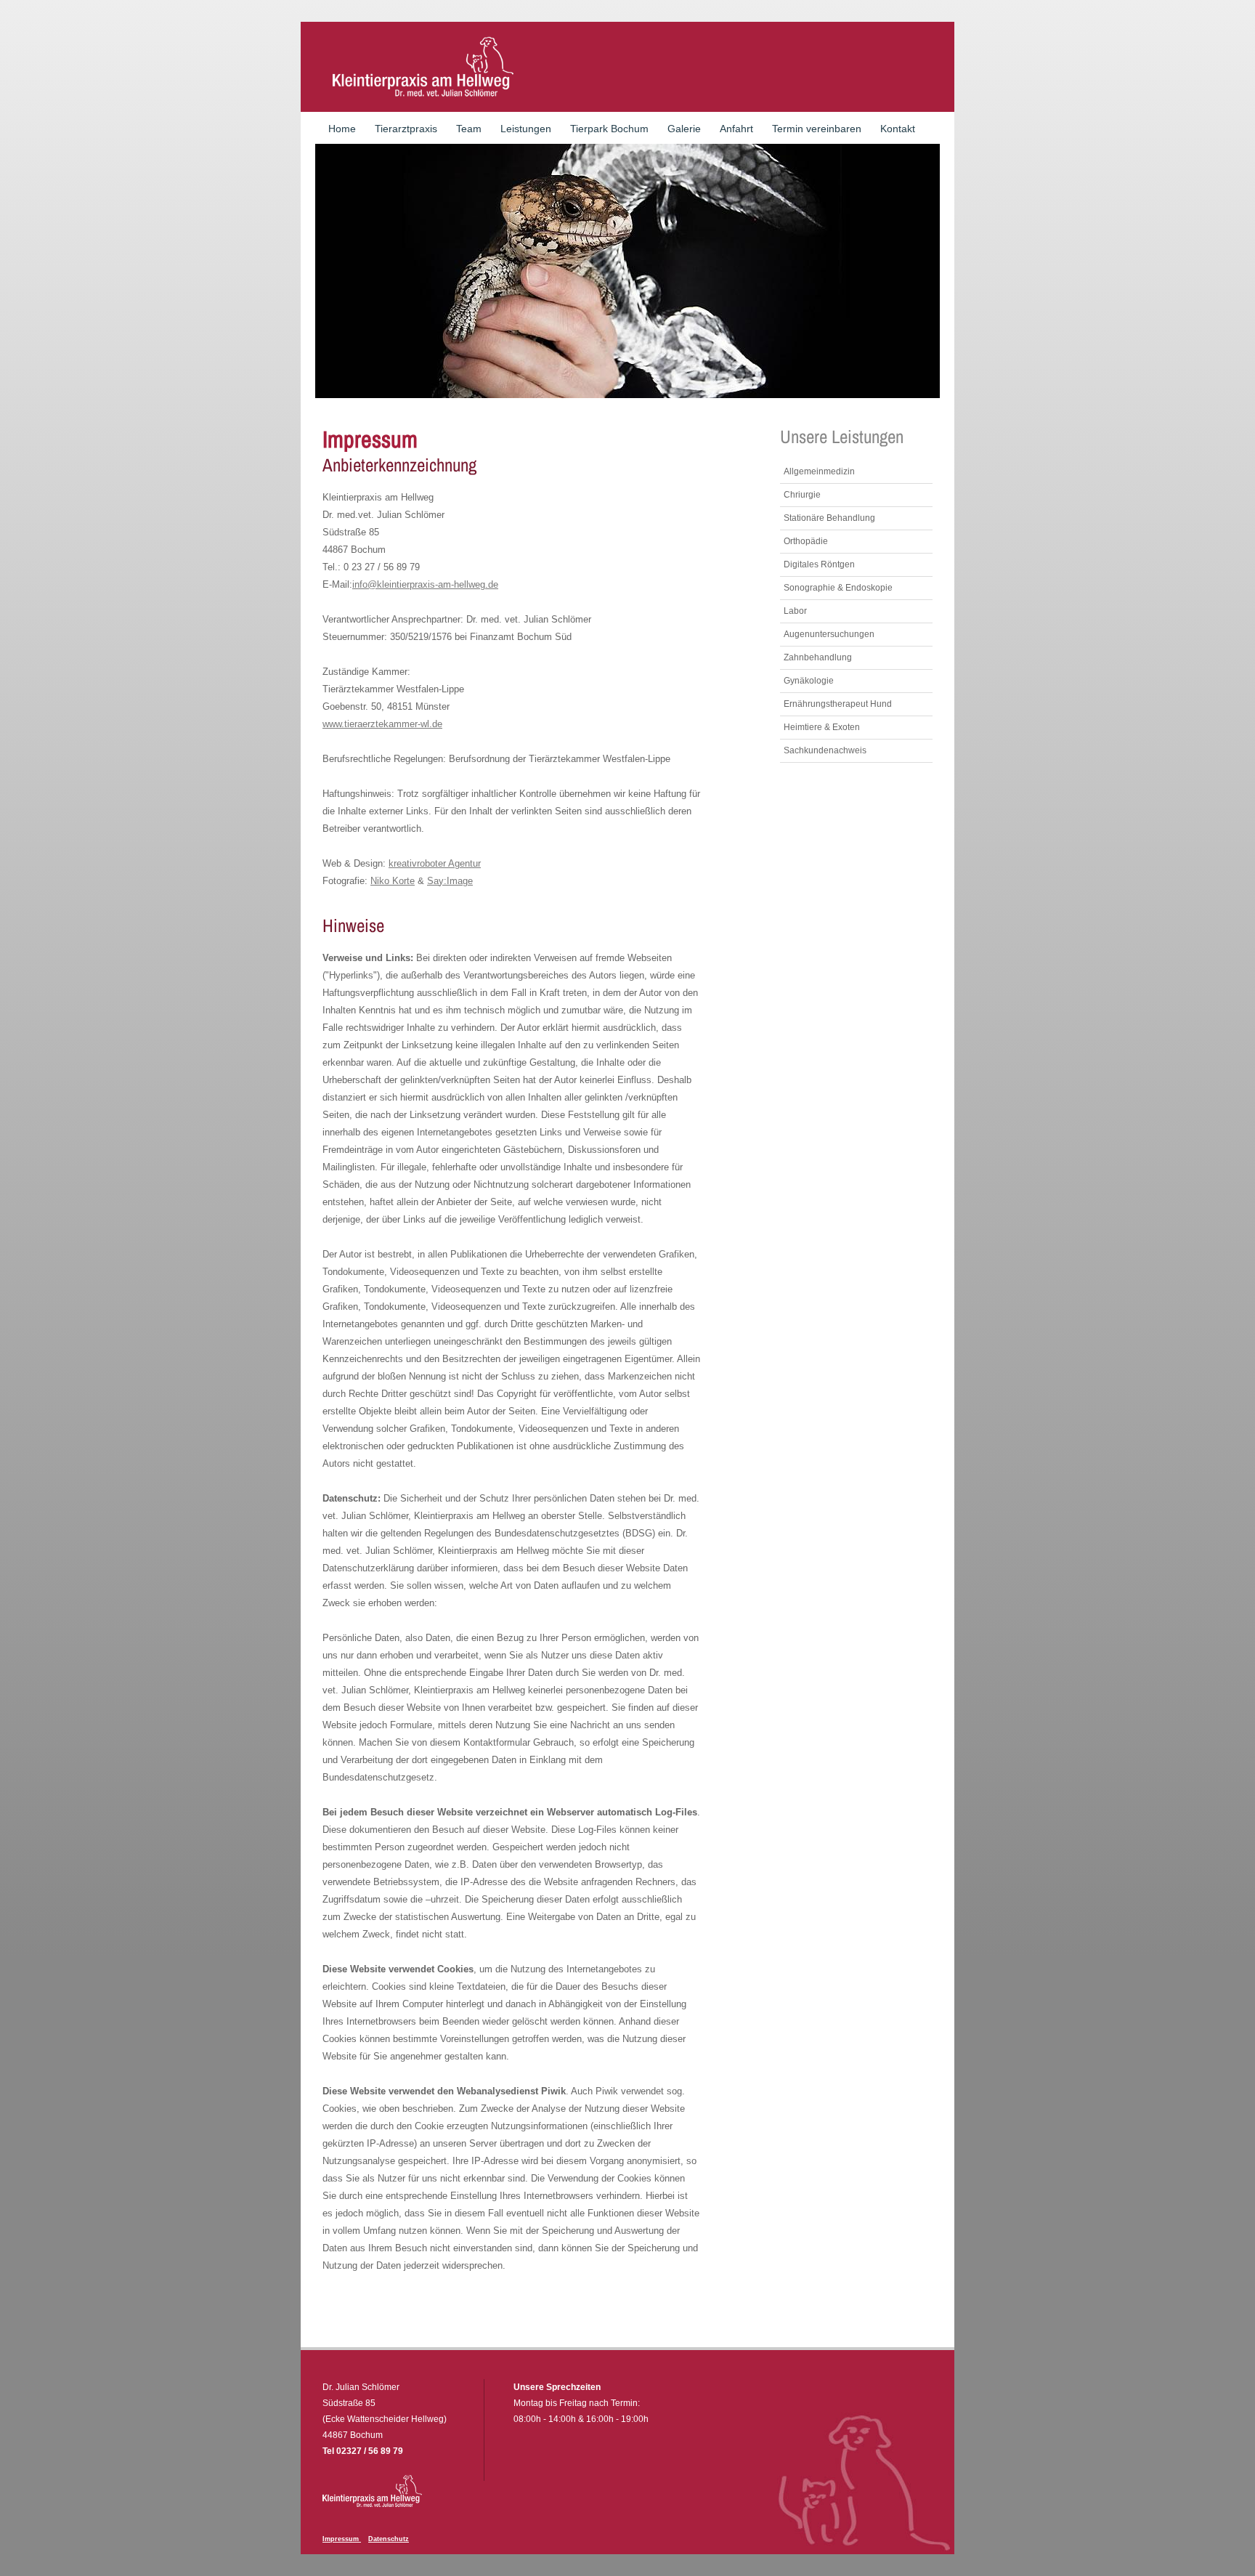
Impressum (342, 2539)
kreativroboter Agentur (435, 863)
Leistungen (526, 129)
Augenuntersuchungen (829, 634)
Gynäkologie (809, 681)
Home (342, 129)
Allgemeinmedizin (819, 471)
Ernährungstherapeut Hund (838, 704)
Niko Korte (393, 881)
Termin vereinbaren (817, 129)
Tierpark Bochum (609, 129)
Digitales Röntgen (819, 564)
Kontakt (898, 129)
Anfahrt (736, 129)
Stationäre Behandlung (829, 518)
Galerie (684, 129)
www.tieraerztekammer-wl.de (382, 724)
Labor (795, 611)
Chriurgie (802, 495)
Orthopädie (806, 541)
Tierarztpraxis (406, 129)
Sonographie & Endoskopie (838, 588)
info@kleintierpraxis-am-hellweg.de (425, 584)
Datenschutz (389, 2539)
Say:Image (450, 881)
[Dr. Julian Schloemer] (422, 67)
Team (469, 129)
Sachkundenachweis (825, 750)
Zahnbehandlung (818, 657)
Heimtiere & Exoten (822, 727)
